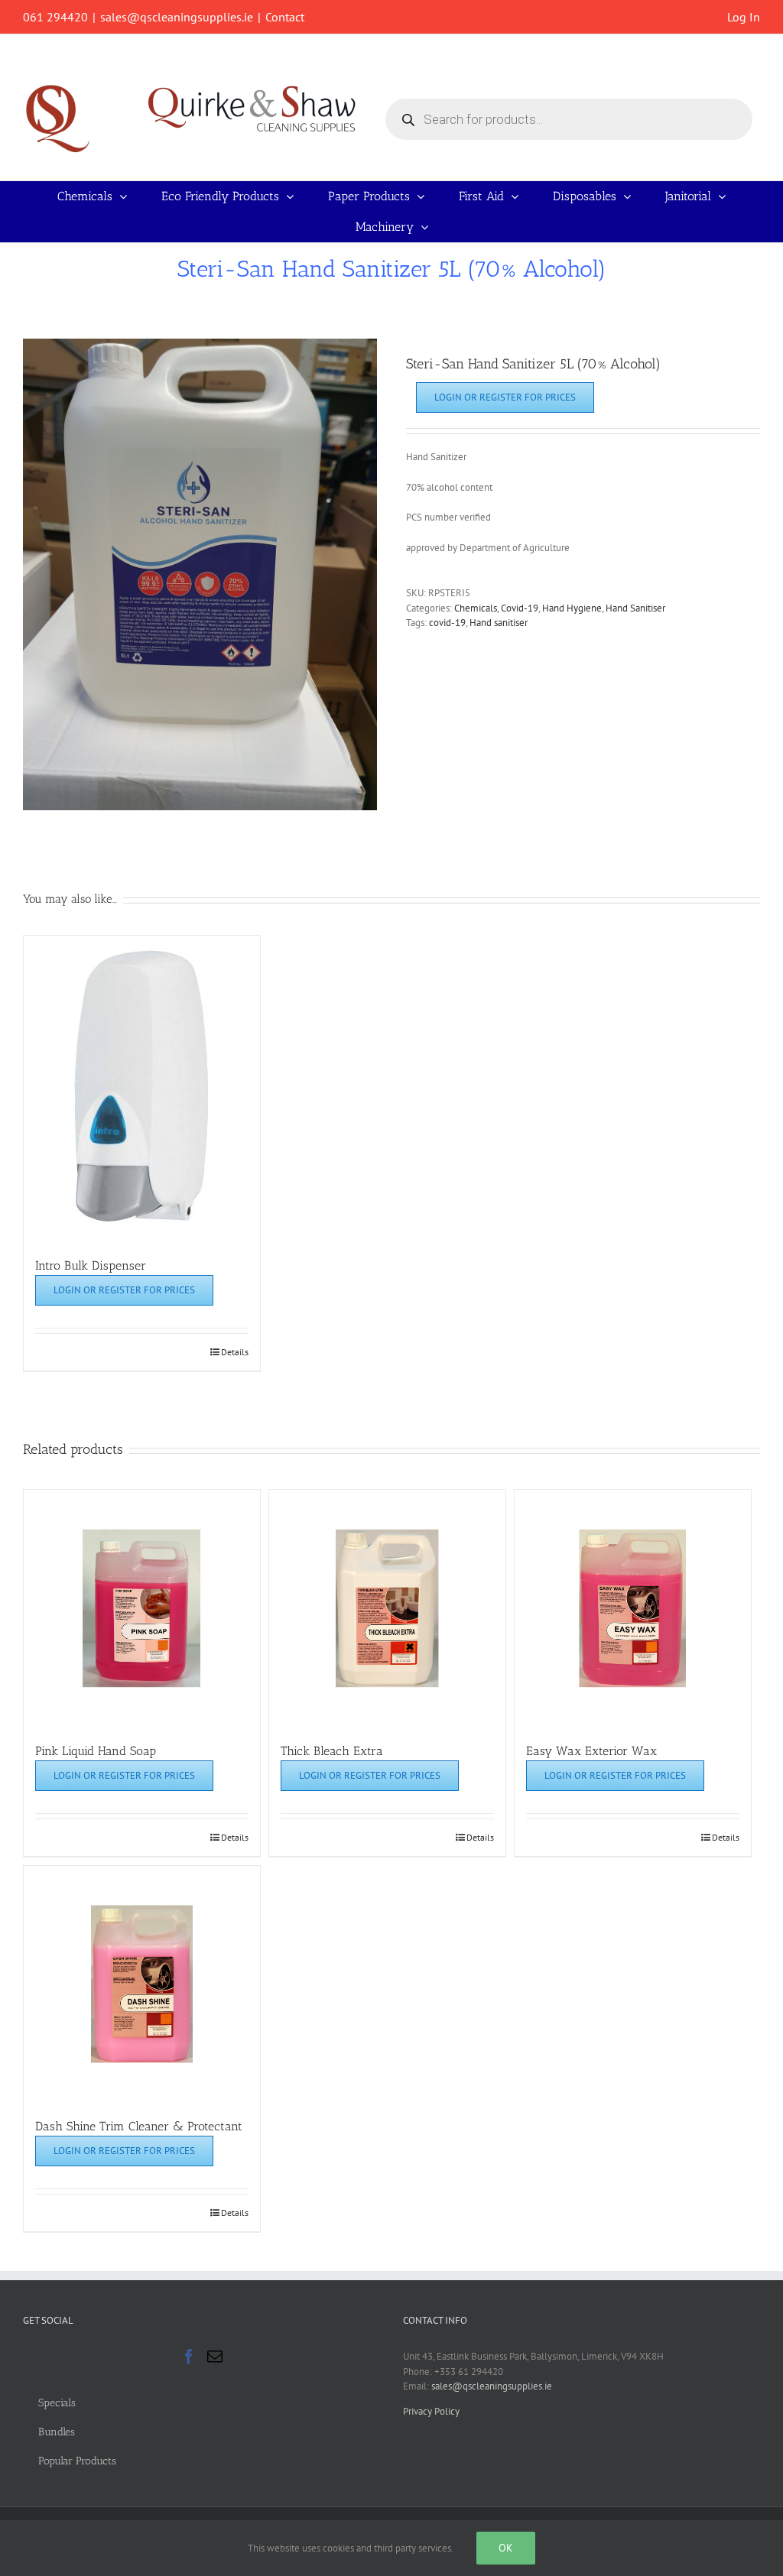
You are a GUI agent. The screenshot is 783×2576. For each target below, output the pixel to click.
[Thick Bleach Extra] (387, 1608)
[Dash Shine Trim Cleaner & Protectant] (142, 1984)
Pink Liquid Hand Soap (96, 1751)
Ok (506, 2548)
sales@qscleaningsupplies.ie (177, 17)
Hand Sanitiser (635, 608)
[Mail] (215, 2357)
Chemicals (476, 608)
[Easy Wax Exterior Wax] (633, 1608)
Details (235, 1352)
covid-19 (447, 623)
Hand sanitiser (499, 623)
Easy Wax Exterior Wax (591, 1751)
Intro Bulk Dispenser (91, 1265)
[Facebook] (189, 2357)
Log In (744, 17)
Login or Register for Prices (505, 397)
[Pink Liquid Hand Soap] (142, 1608)
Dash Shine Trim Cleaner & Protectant (139, 2126)
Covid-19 (520, 608)
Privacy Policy (431, 2411)
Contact (285, 17)
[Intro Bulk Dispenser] (142, 1088)
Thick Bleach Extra (332, 1751)
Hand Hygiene (572, 608)
